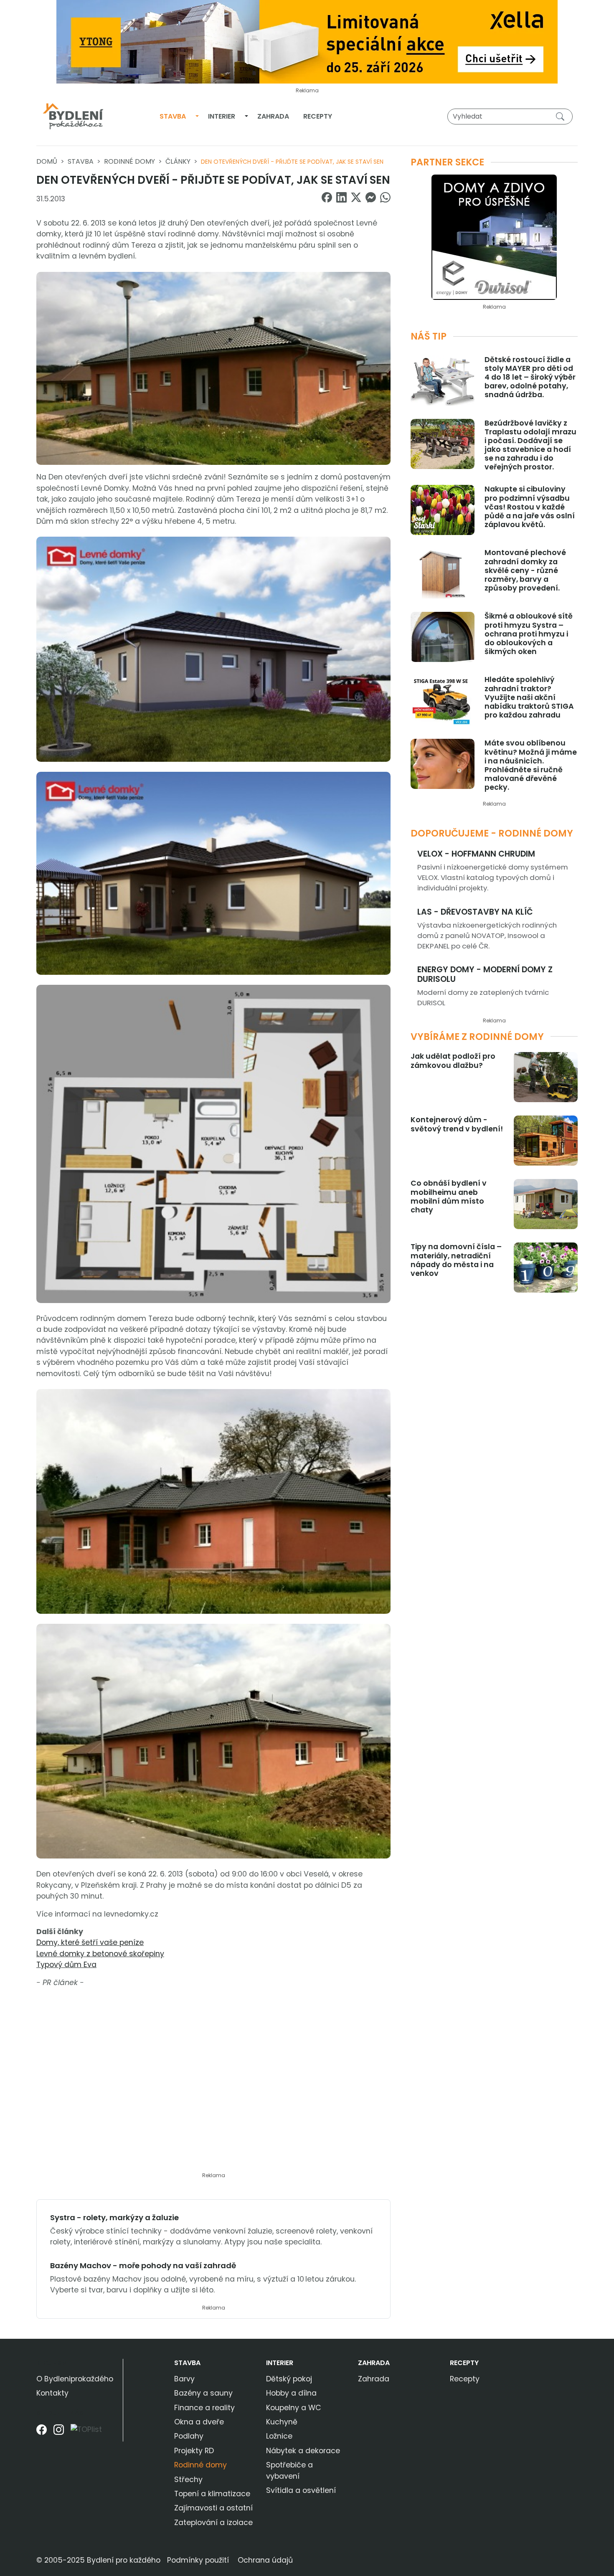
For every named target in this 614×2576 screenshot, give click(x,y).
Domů (47, 161)
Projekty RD (194, 2451)
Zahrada (273, 116)
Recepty (318, 116)
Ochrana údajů (265, 2560)
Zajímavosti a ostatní (213, 2508)
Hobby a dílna (291, 2393)
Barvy (184, 2379)
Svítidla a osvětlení (301, 2490)
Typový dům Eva (66, 1965)
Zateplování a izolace (213, 2523)
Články (178, 161)
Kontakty (52, 2393)
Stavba (173, 116)
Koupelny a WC (294, 2408)
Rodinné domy (129, 161)
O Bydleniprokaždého (75, 2379)
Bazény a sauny (203, 2393)
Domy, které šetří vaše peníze (90, 1942)
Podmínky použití (198, 2560)
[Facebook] (42, 2433)
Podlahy (189, 2436)
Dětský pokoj (289, 2379)
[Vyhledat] (562, 116)
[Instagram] (59, 2433)
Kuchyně (282, 2422)
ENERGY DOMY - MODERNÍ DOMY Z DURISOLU (485, 974)
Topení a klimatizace (212, 2494)
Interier (222, 116)
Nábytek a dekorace (303, 2451)
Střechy (188, 2480)
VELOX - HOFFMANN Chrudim (476, 854)
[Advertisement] (213, 2085)
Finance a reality (204, 2408)
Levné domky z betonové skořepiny (100, 1954)
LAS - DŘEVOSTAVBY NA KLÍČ (475, 912)
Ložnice (279, 2436)
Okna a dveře (199, 2422)
